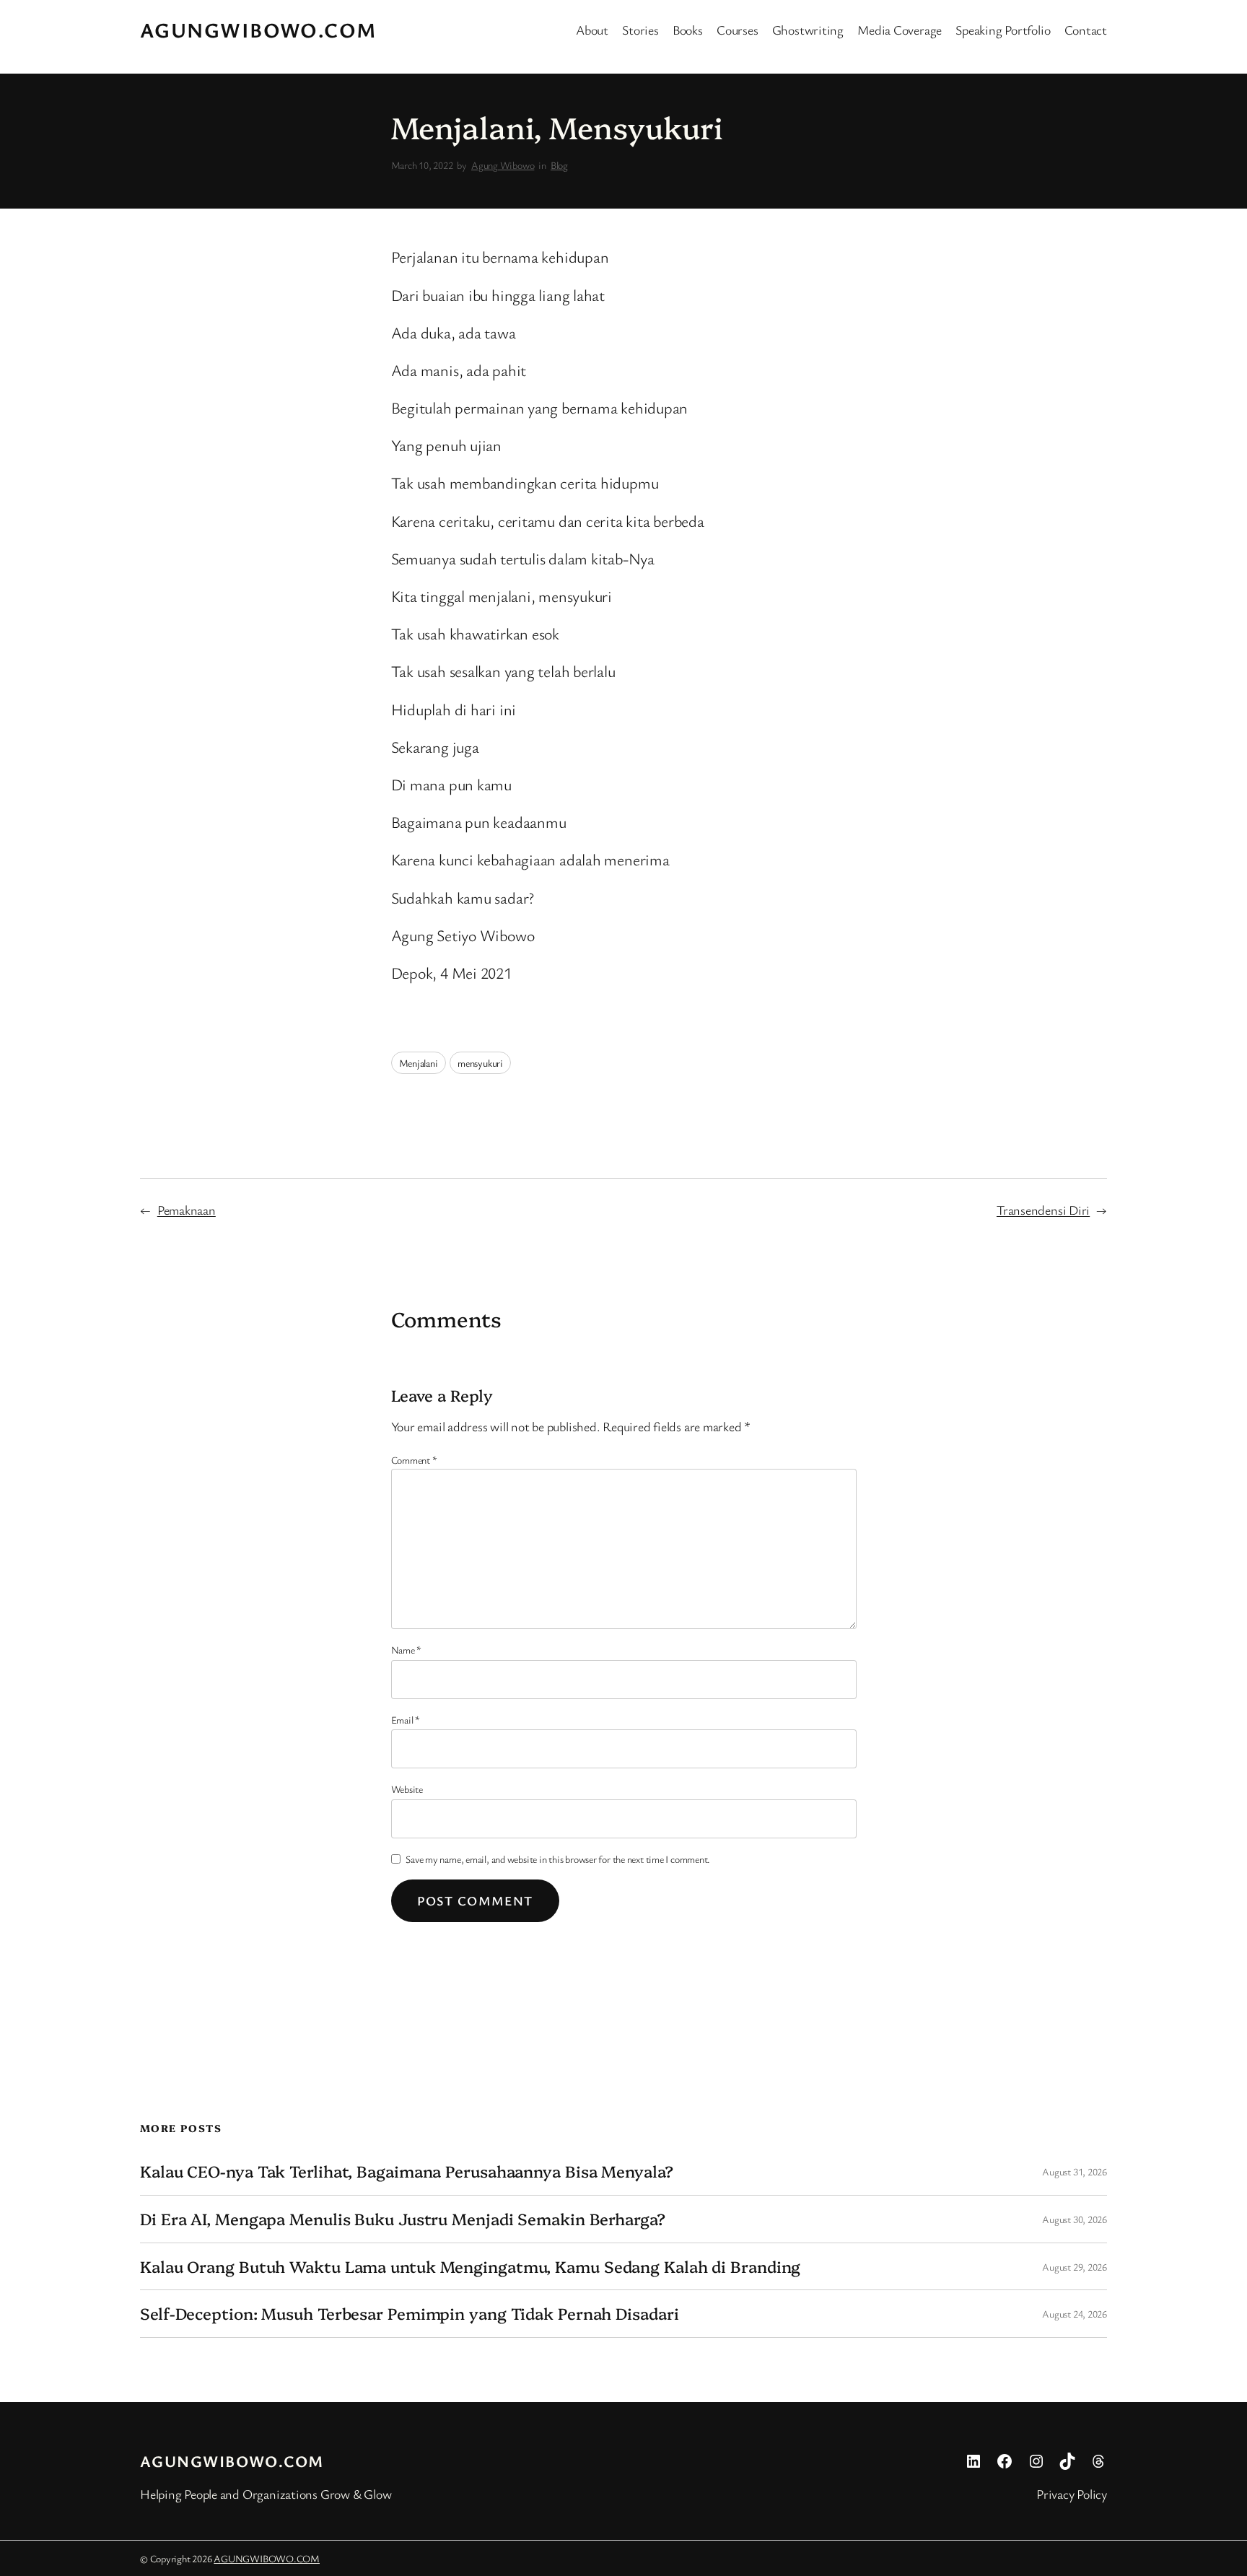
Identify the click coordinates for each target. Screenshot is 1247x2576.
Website (407, 1789)
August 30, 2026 (1075, 2219)
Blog (559, 165)
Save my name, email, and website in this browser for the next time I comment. (558, 1859)
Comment (414, 1460)
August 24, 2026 (1075, 2314)
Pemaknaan (187, 1210)
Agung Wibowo (503, 165)
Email (406, 1720)
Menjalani (419, 1063)
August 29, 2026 (1075, 2267)
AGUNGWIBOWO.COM (259, 30)
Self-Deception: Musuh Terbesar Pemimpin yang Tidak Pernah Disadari (409, 2314)
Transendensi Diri (1043, 1210)
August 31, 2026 (1075, 2171)
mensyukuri (480, 1063)
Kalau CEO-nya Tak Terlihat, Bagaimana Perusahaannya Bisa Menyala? (407, 2171)
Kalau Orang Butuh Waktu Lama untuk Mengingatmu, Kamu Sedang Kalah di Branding (470, 2267)
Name (407, 1650)
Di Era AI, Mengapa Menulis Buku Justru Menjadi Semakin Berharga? (403, 2219)
